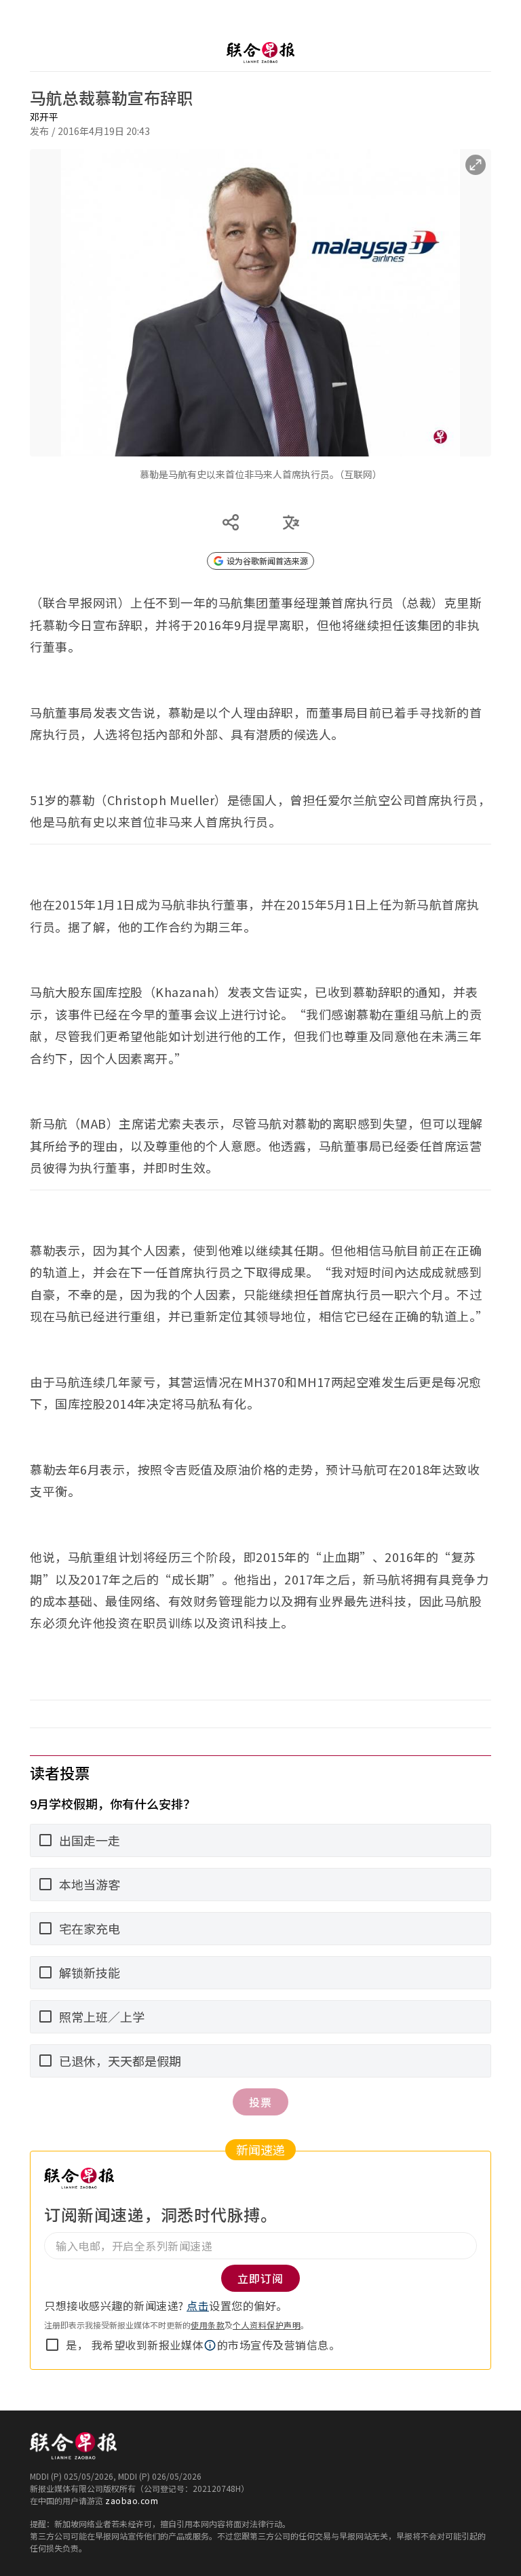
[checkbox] (52, 2345)
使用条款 (208, 2325)
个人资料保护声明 (267, 2325)
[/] (260, 53)
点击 (198, 2305)
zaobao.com (132, 2500)
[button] (210, 2345)
